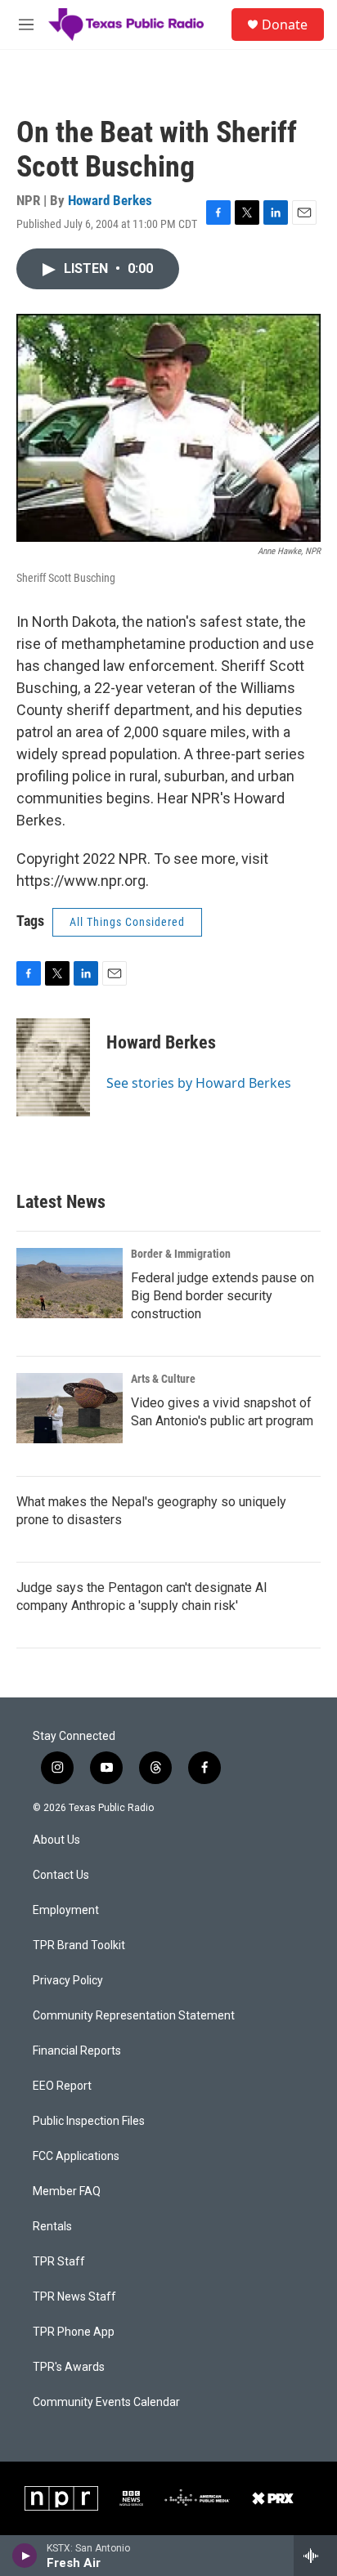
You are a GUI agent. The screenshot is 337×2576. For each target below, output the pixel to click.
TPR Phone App (74, 2332)
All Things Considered (127, 922)
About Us (56, 1840)
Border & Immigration (181, 1254)
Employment (66, 1910)
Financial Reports (77, 2051)
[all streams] (315, 2556)
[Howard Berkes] (53, 1067)
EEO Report (62, 2086)
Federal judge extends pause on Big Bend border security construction (222, 1296)
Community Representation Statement (134, 2016)
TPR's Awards (69, 2367)
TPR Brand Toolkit (79, 1945)
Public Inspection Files (89, 2121)
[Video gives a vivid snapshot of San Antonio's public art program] (70, 1408)
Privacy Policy (68, 1981)
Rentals (52, 2227)
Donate (285, 25)
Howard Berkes (110, 200)
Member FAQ (67, 2191)
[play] (25, 2556)
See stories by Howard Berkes (199, 1083)
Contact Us (61, 1875)
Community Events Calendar (106, 2402)
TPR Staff (59, 2262)
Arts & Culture (163, 1379)
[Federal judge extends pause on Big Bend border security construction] (70, 1283)
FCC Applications (76, 2156)
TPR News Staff (74, 2297)
